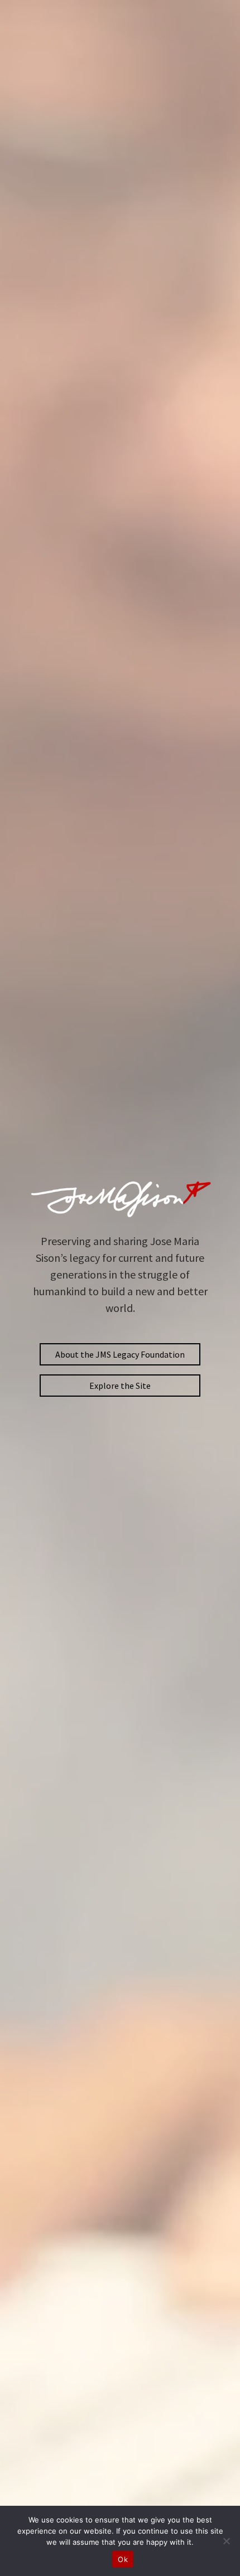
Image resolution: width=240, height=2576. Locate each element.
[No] (226, 2541)
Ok (123, 2559)
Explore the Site (120, 1386)
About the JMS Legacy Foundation (120, 1354)
